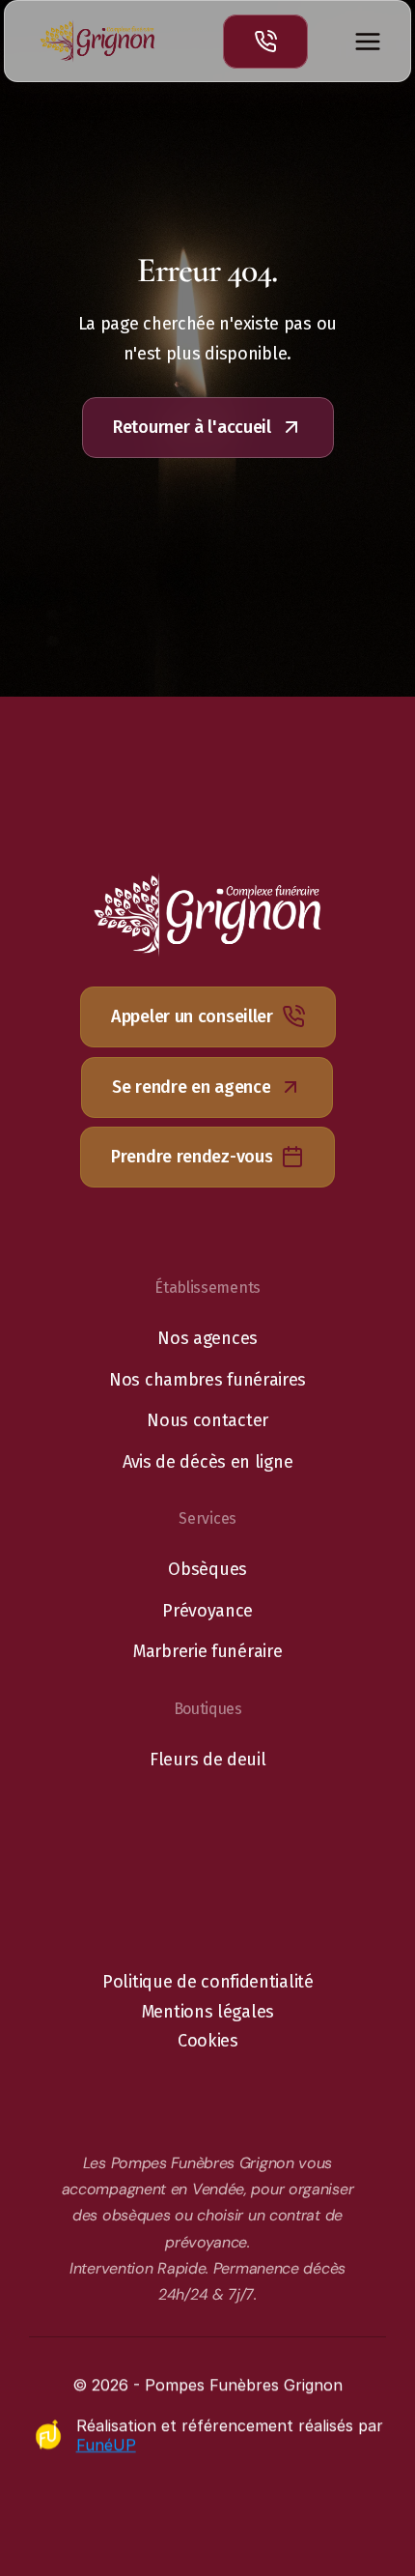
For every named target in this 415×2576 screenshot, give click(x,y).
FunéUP (105, 2445)
